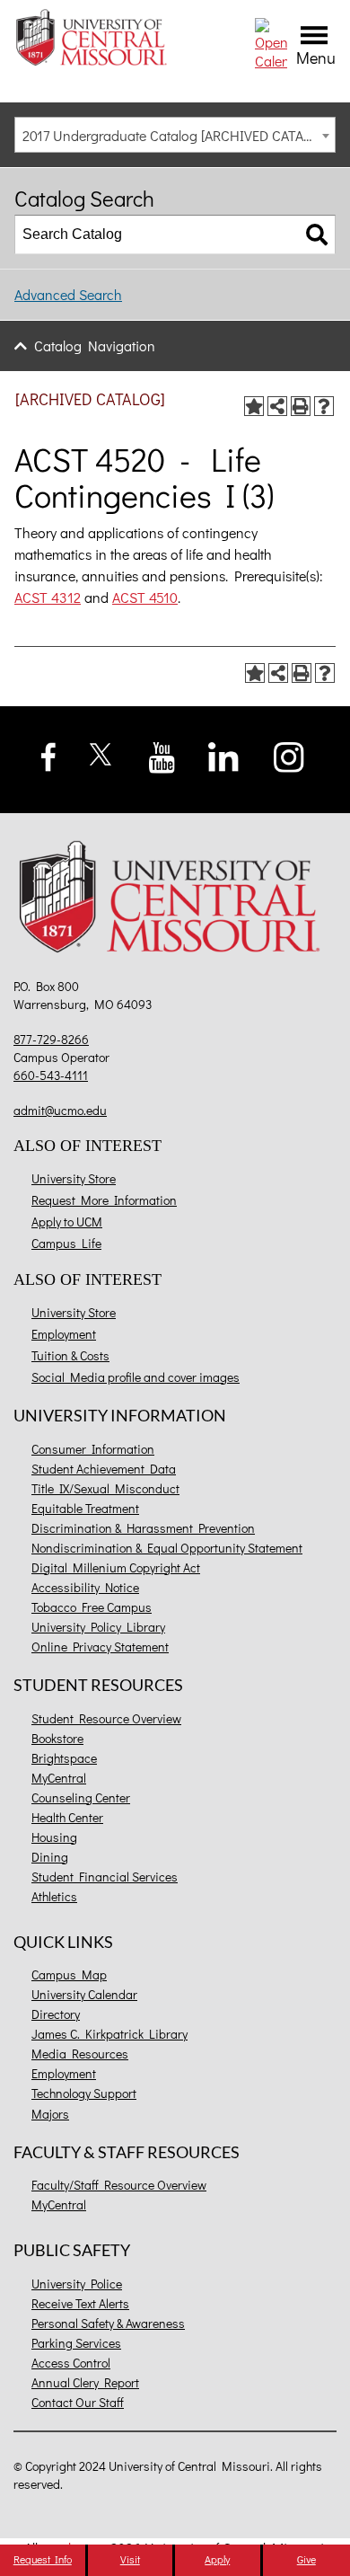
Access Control (71, 2363)
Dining (50, 1857)
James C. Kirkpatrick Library (109, 2034)
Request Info (43, 2559)
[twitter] (101, 752)
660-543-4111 (51, 1075)
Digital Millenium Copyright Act (116, 1567)
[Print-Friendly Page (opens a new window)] (301, 406)
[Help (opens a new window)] (324, 406)
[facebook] (49, 754)
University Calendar (84, 1994)
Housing (54, 1837)
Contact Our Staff (78, 2402)
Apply (217, 2559)
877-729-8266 (51, 1039)
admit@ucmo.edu (60, 1110)
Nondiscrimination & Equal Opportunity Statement (167, 1548)
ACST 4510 (145, 597)
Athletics (54, 1896)
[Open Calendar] (271, 42)
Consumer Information (93, 1449)
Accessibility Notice (85, 1587)
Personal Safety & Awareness (108, 2323)
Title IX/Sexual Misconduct (105, 1488)
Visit (130, 2559)
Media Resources (80, 2054)
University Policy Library (98, 1627)
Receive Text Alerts (80, 2303)
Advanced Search (68, 294)
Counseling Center (81, 1797)
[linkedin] (223, 755)
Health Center (67, 1817)
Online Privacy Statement (100, 1647)
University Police (77, 2284)
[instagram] (289, 755)
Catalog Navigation (95, 345)
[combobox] (175, 135)
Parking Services (76, 2343)
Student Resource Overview (106, 1718)
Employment (64, 1334)
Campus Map (69, 1974)
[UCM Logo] (175, 900)
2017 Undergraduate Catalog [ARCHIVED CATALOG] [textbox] (177, 135)
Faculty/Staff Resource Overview (119, 2185)
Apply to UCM (67, 1222)
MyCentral (59, 1778)
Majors (50, 2114)
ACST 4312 (48, 597)
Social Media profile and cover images (136, 1377)
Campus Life (66, 1243)
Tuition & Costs (70, 1355)
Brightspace (64, 1758)
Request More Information (104, 1200)
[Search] (317, 235)
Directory (56, 2014)
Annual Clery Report (85, 2382)
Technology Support (84, 2093)
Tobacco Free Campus (92, 1607)
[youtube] (162, 755)
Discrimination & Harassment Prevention (143, 1528)
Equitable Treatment (85, 1508)
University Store (74, 1178)
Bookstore (57, 1738)
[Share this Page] (277, 406)
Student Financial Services (105, 1877)
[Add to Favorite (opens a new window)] (254, 406)
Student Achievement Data (104, 1469)
